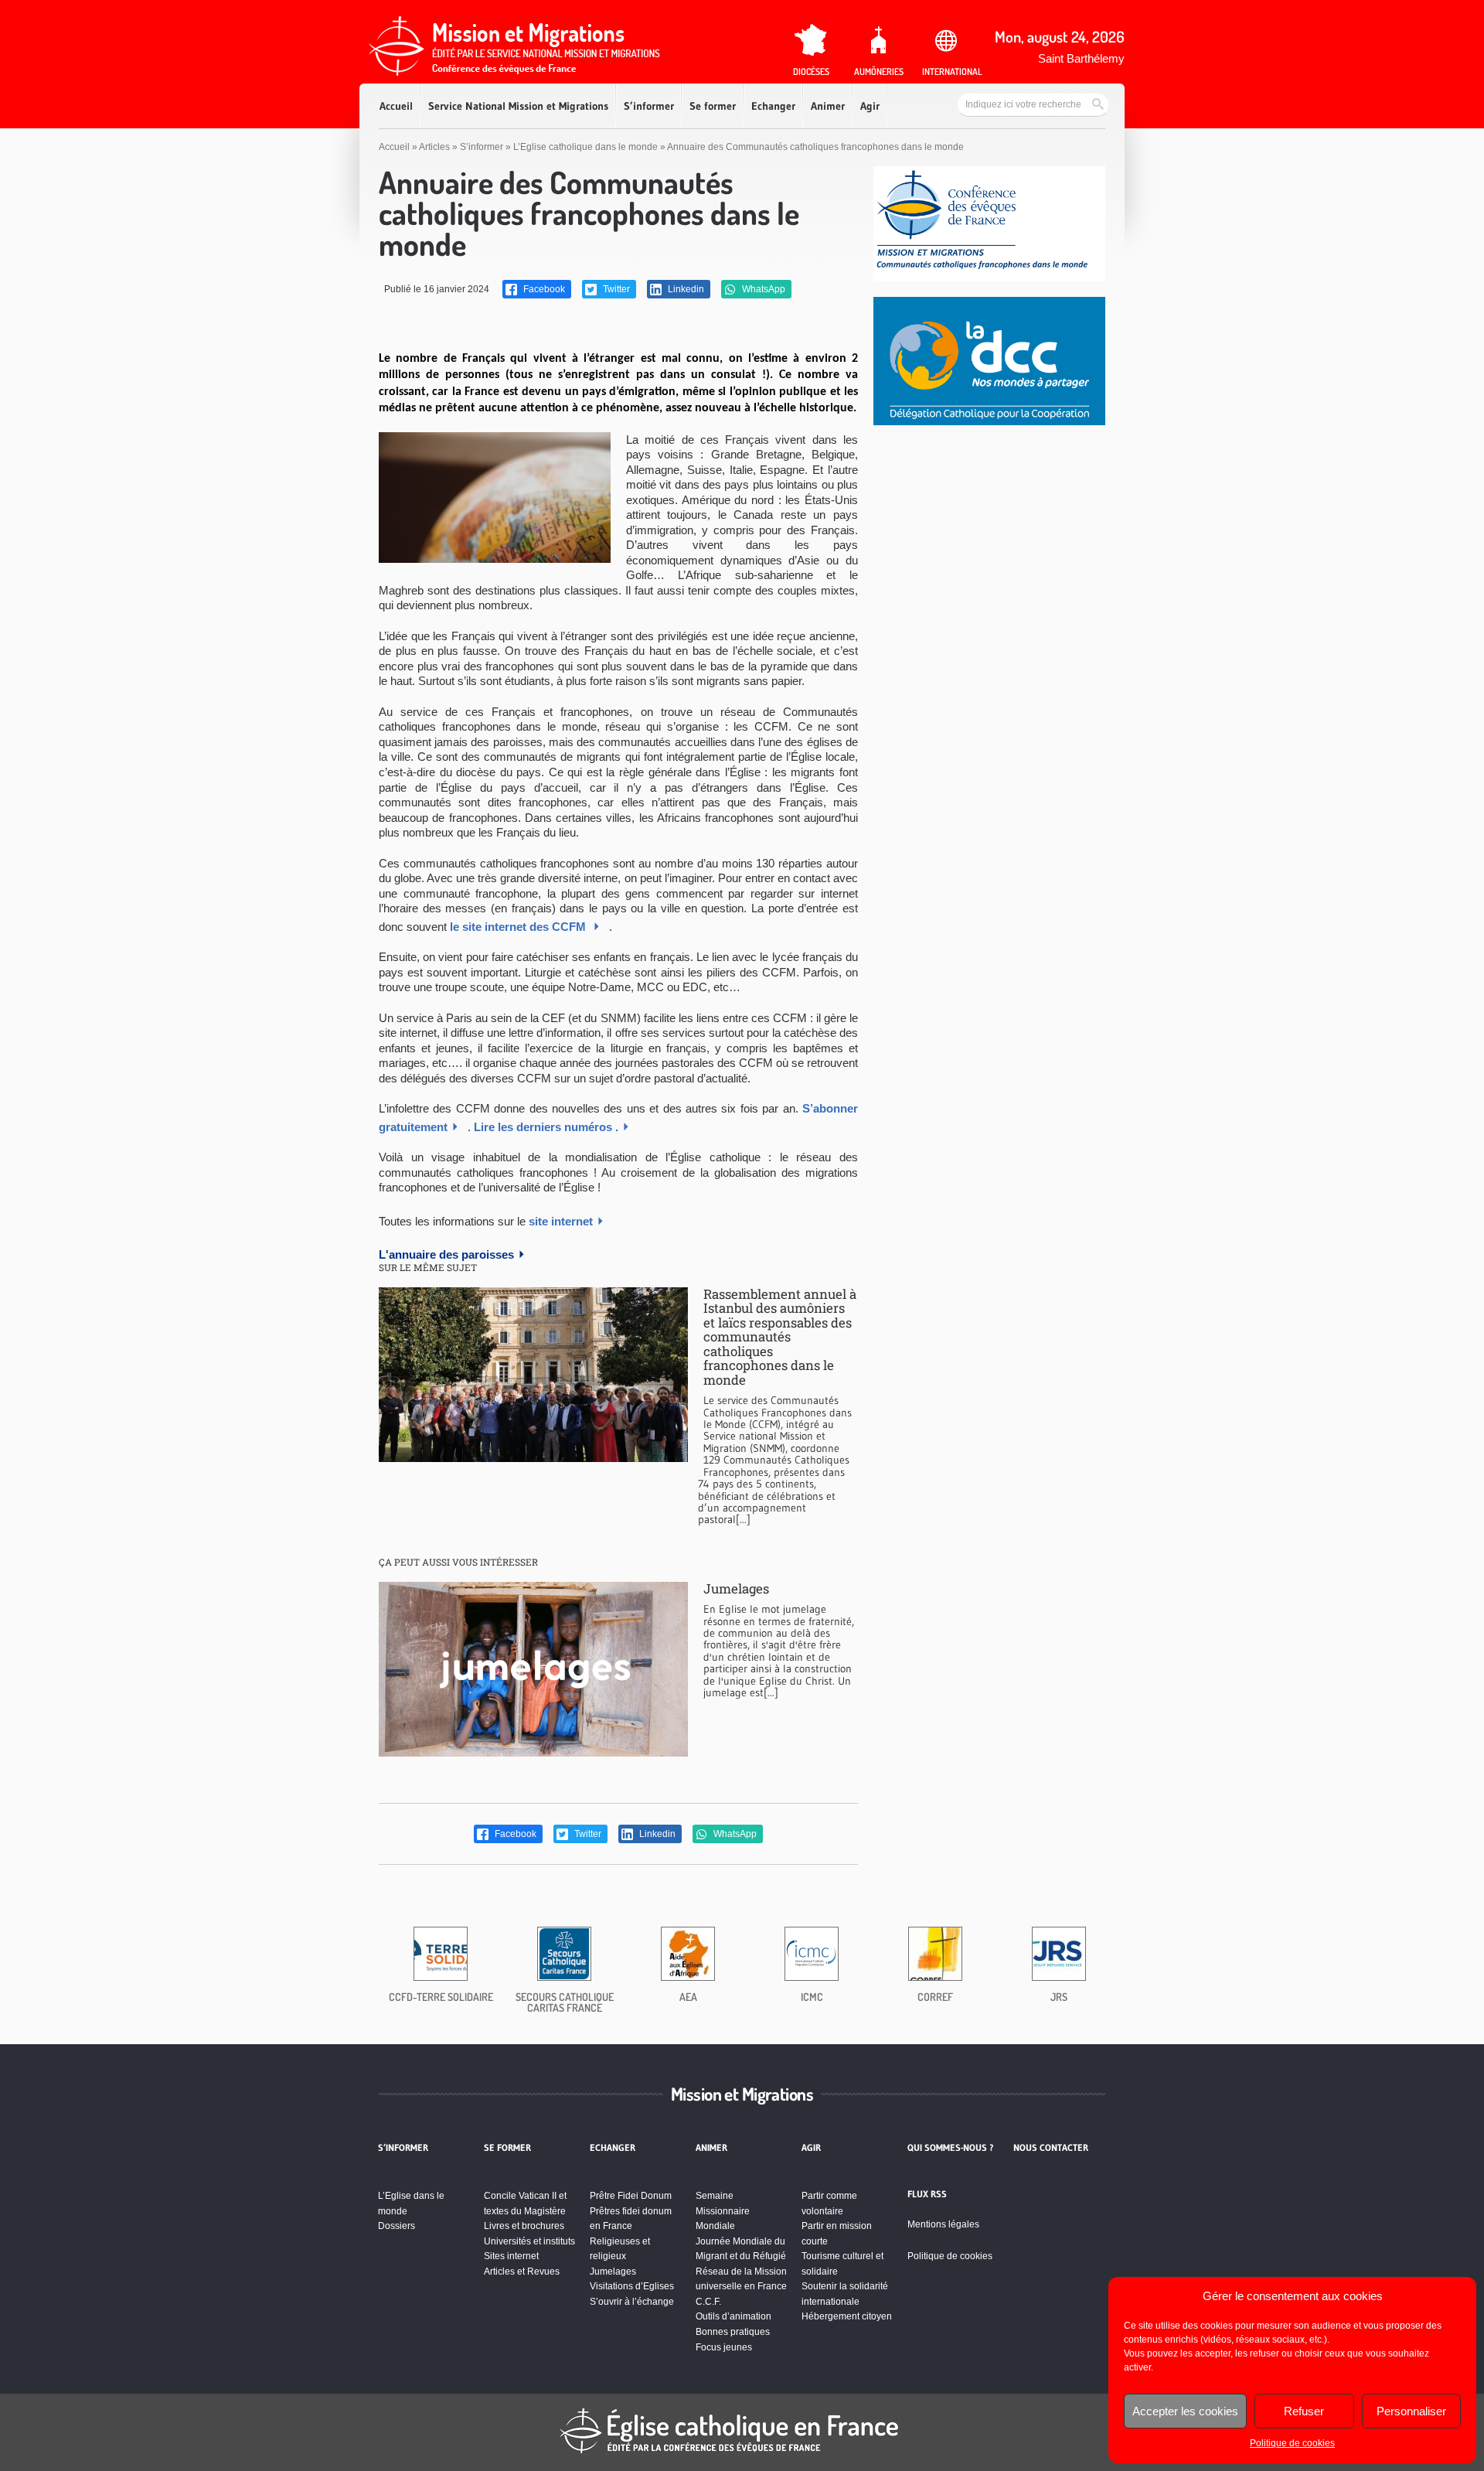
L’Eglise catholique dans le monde (585, 147)
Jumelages (736, 1588)
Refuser (1304, 2411)
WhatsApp (762, 289)
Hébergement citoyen (847, 2316)
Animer (828, 106)
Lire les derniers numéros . (546, 1127)
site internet (561, 1221)
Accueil (396, 106)
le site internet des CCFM (519, 927)
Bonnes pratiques (733, 2332)
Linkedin (685, 289)
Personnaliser (1411, 2411)
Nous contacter (1051, 2148)
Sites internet (511, 2256)
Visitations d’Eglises (632, 2286)
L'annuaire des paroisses (446, 1254)
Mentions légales (943, 2224)
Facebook (543, 289)
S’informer (649, 106)
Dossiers (397, 2226)
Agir (870, 106)
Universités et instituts (529, 2241)
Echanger (773, 106)
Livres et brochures (524, 2226)
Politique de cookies (1292, 2443)
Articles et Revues (522, 2272)
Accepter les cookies (1185, 2411)
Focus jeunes (724, 2347)
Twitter (615, 289)
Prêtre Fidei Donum (631, 2196)
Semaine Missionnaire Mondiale (723, 2211)
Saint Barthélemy (1081, 58)
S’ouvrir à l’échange (632, 2302)
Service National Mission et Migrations (518, 106)
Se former (713, 106)
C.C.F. (708, 2302)
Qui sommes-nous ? (951, 2148)
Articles (434, 147)
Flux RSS (927, 2194)
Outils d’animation (733, 2316)
